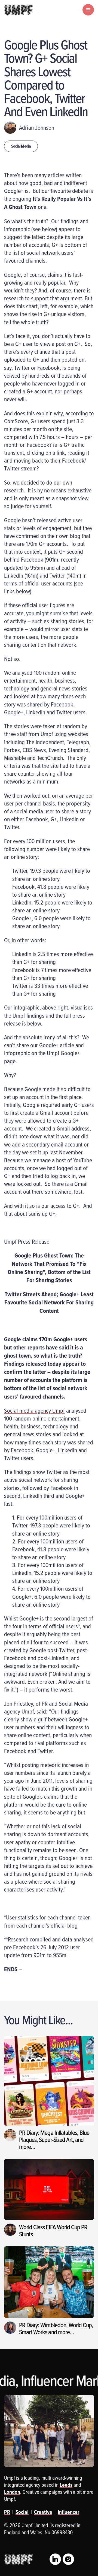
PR (7, 2512)
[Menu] (88, 10)
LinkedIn (55, 2559)
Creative (43, 2512)
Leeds (66, 2485)
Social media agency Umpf (34, 1410)
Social (22, 2512)
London (12, 2492)
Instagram (68, 2559)
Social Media (21, 146)
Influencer (68, 2512)
